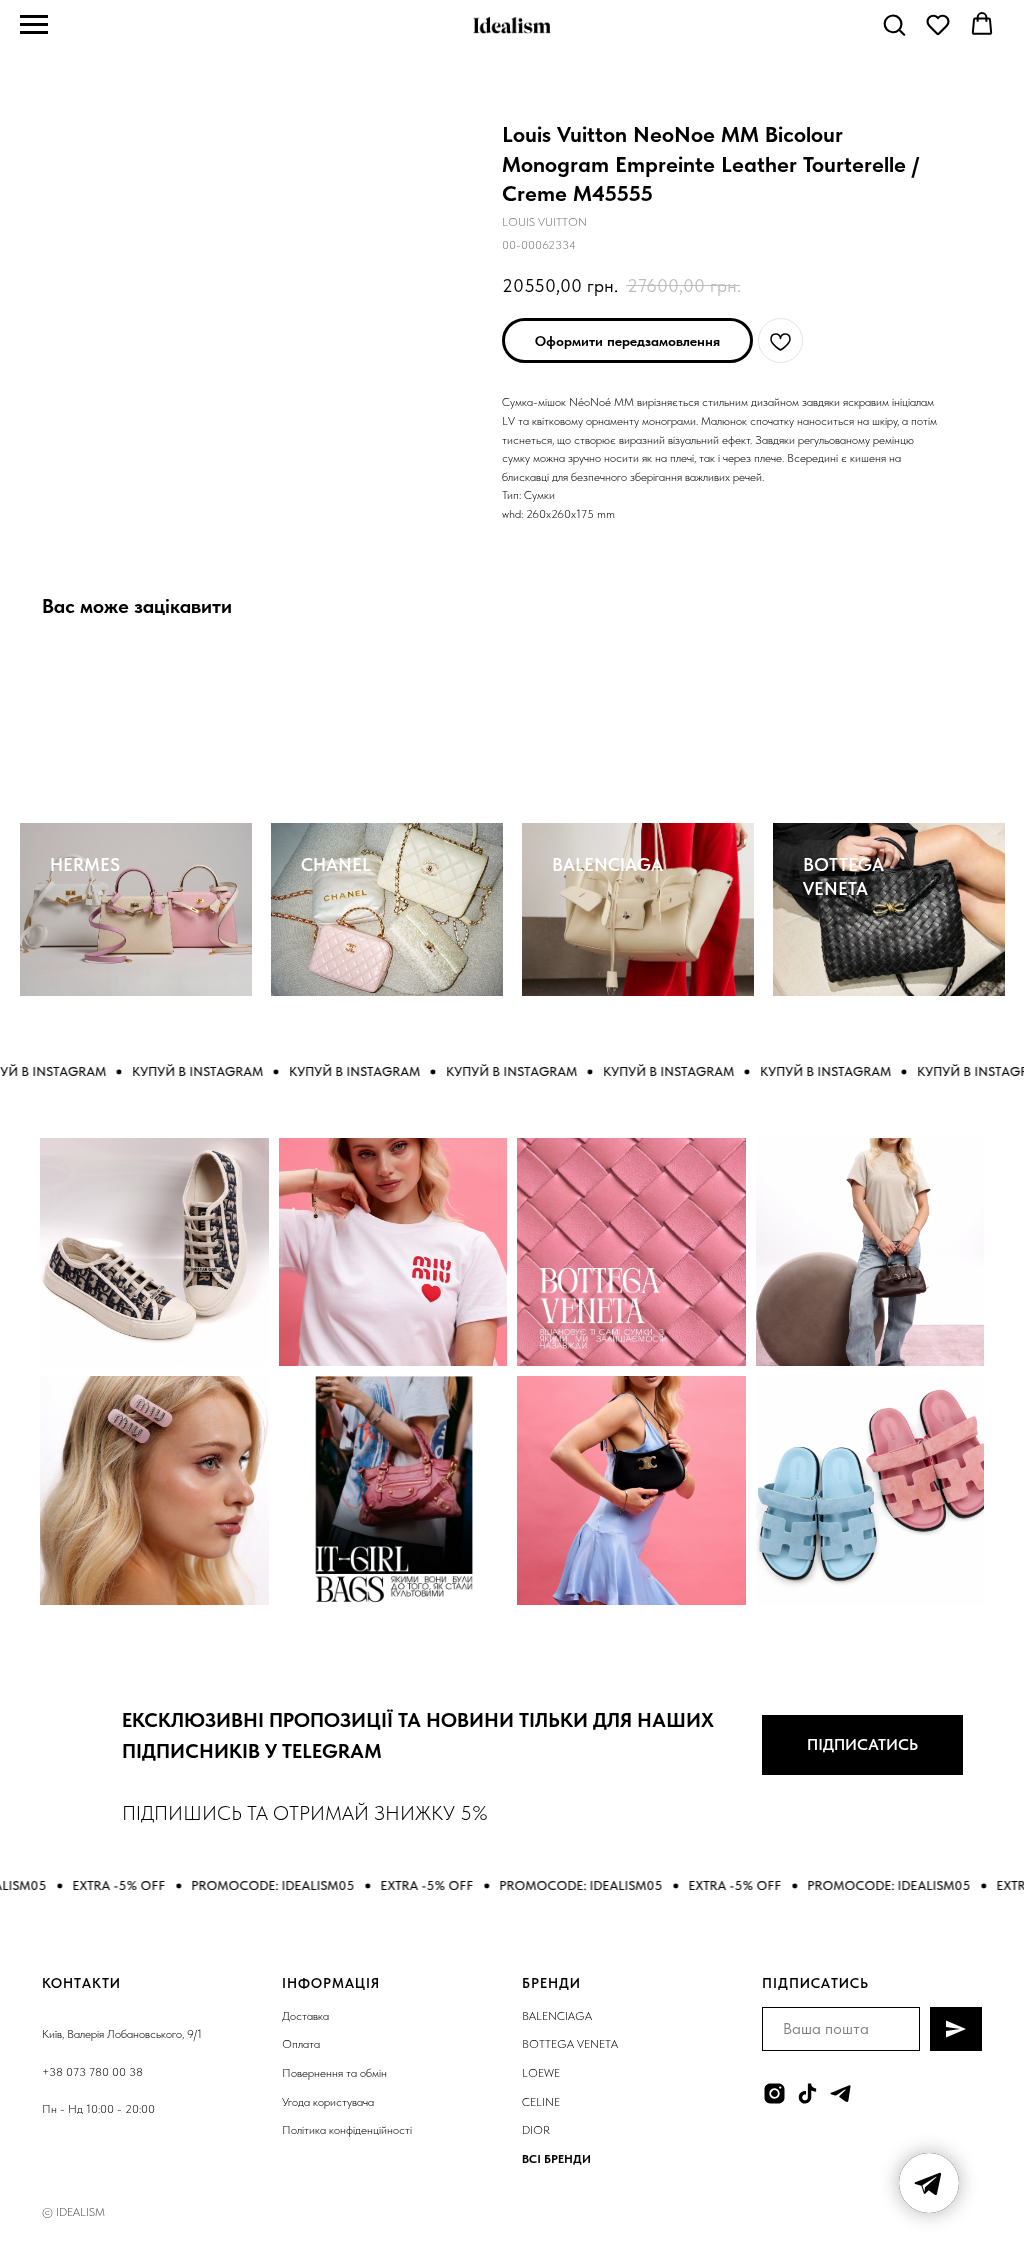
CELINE (541, 2102)
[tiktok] (807, 2093)
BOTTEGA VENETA (570, 2044)
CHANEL (336, 864)
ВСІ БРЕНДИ (556, 2159)
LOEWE (541, 2073)
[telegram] (840, 2093)
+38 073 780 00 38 (92, 2072)
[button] (894, 24)
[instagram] (774, 2093)
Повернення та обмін (334, 2073)
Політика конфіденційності (347, 2130)
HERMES (85, 864)
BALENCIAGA (607, 864)
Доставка (305, 2016)
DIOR (536, 2130)
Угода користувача (328, 2102)
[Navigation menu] (34, 25)
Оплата (301, 2044)
